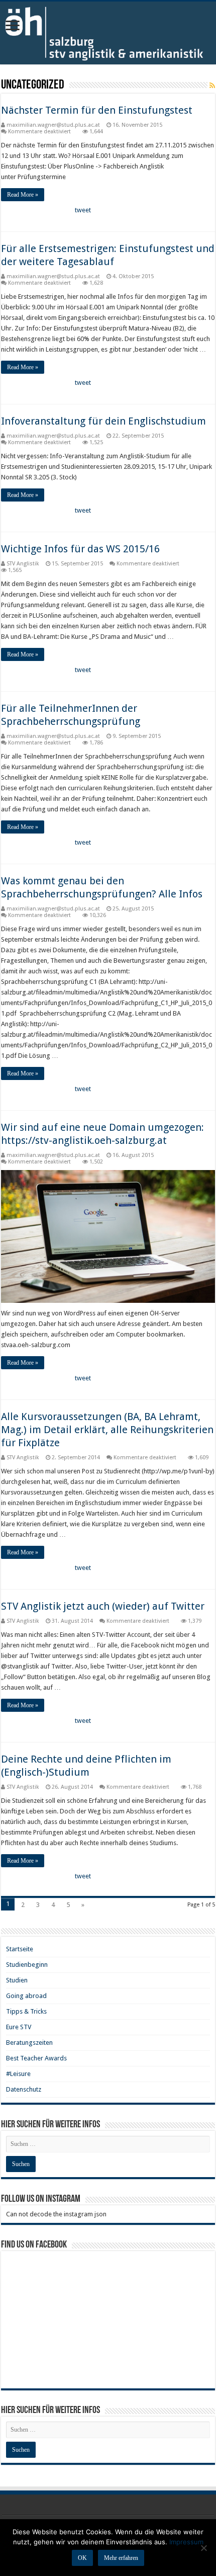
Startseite (20, 1949)
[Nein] (203, 2548)
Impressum (186, 2542)
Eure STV (19, 2027)
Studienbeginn (27, 1965)
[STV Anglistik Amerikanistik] (108, 33)
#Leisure (18, 2074)
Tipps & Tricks (26, 2011)
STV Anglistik (23, 564)
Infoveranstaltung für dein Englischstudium (103, 421)
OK (82, 2558)
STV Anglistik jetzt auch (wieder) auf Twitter (103, 1606)
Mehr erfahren (121, 2558)
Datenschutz (24, 2089)
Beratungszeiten (29, 2043)
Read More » (23, 195)
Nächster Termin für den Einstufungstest (97, 110)
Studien (17, 1980)
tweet (83, 210)
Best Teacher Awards (36, 2058)
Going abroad (26, 1996)
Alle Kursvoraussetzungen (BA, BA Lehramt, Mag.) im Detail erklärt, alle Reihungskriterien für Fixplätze (107, 1430)
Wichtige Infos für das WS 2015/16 (80, 549)
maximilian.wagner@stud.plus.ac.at (53, 125)
